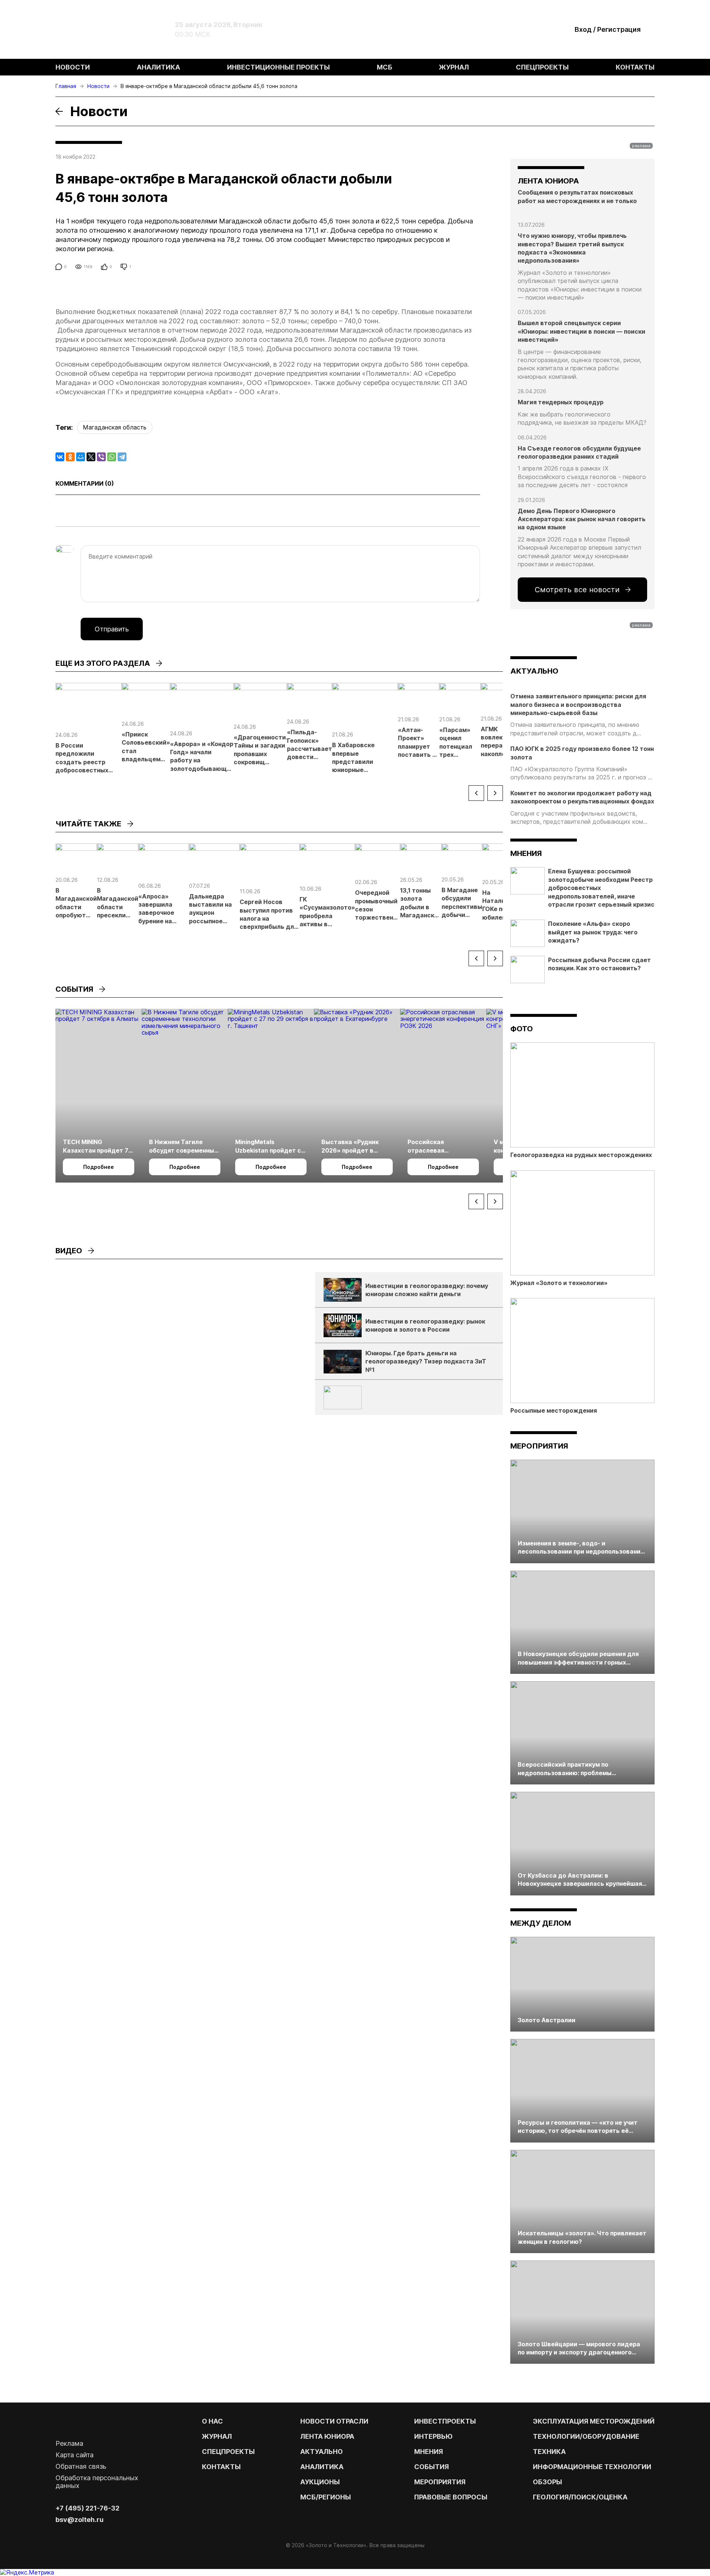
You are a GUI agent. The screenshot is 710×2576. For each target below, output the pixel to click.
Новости (73, 67)
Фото (522, 1029)
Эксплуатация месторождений (594, 2421)
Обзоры (547, 2482)
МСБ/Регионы (326, 2497)
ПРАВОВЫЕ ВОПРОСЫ (451, 2497)
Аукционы (320, 2482)
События (432, 2467)
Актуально (322, 2452)
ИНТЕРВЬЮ (433, 2436)
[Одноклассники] (70, 457)
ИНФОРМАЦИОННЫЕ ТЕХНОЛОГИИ (592, 2467)
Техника (549, 2452)
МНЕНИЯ (429, 2452)
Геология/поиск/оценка (580, 2497)
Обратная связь (81, 2466)
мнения (526, 853)
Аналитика (158, 67)
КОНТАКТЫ (221, 2467)
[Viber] (101, 457)
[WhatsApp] (112, 457)
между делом (541, 1923)
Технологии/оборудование (586, 2436)
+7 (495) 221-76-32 (87, 2508)
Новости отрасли (334, 2421)
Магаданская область (115, 427)
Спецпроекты (542, 67)
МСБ (385, 67)
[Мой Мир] (81, 457)
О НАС (212, 2421)
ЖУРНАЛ (217, 2436)
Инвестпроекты (445, 2421)
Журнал (454, 67)
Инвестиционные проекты (278, 67)
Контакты (635, 67)
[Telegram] (122, 457)
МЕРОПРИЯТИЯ (440, 2482)
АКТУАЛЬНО (534, 671)
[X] (91, 457)
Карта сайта (75, 2455)
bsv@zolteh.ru (80, 2520)
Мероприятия (539, 1446)
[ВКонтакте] (60, 457)
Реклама (69, 2443)
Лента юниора (327, 2436)
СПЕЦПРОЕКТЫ (228, 2452)
